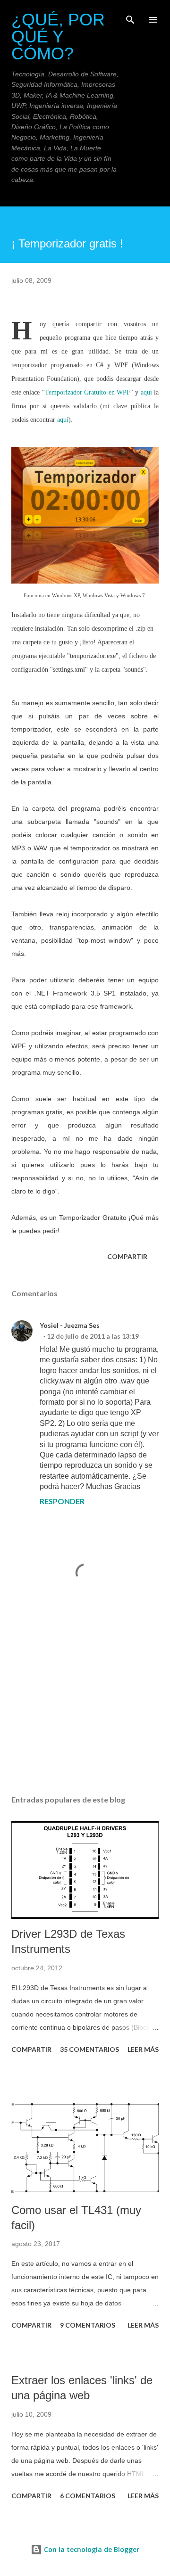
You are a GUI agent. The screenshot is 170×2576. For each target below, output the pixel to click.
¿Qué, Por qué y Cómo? (58, 37)
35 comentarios (89, 2049)
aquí (146, 392)
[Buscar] (130, 17)
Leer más (143, 2049)
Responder (62, 1501)
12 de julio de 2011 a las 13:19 (93, 1336)
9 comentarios (88, 2325)
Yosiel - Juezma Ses (70, 1325)
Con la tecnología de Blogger (91, 2549)
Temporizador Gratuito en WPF (88, 392)
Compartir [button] (127, 1256)
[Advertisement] (85, 1706)
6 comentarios (88, 2496)
